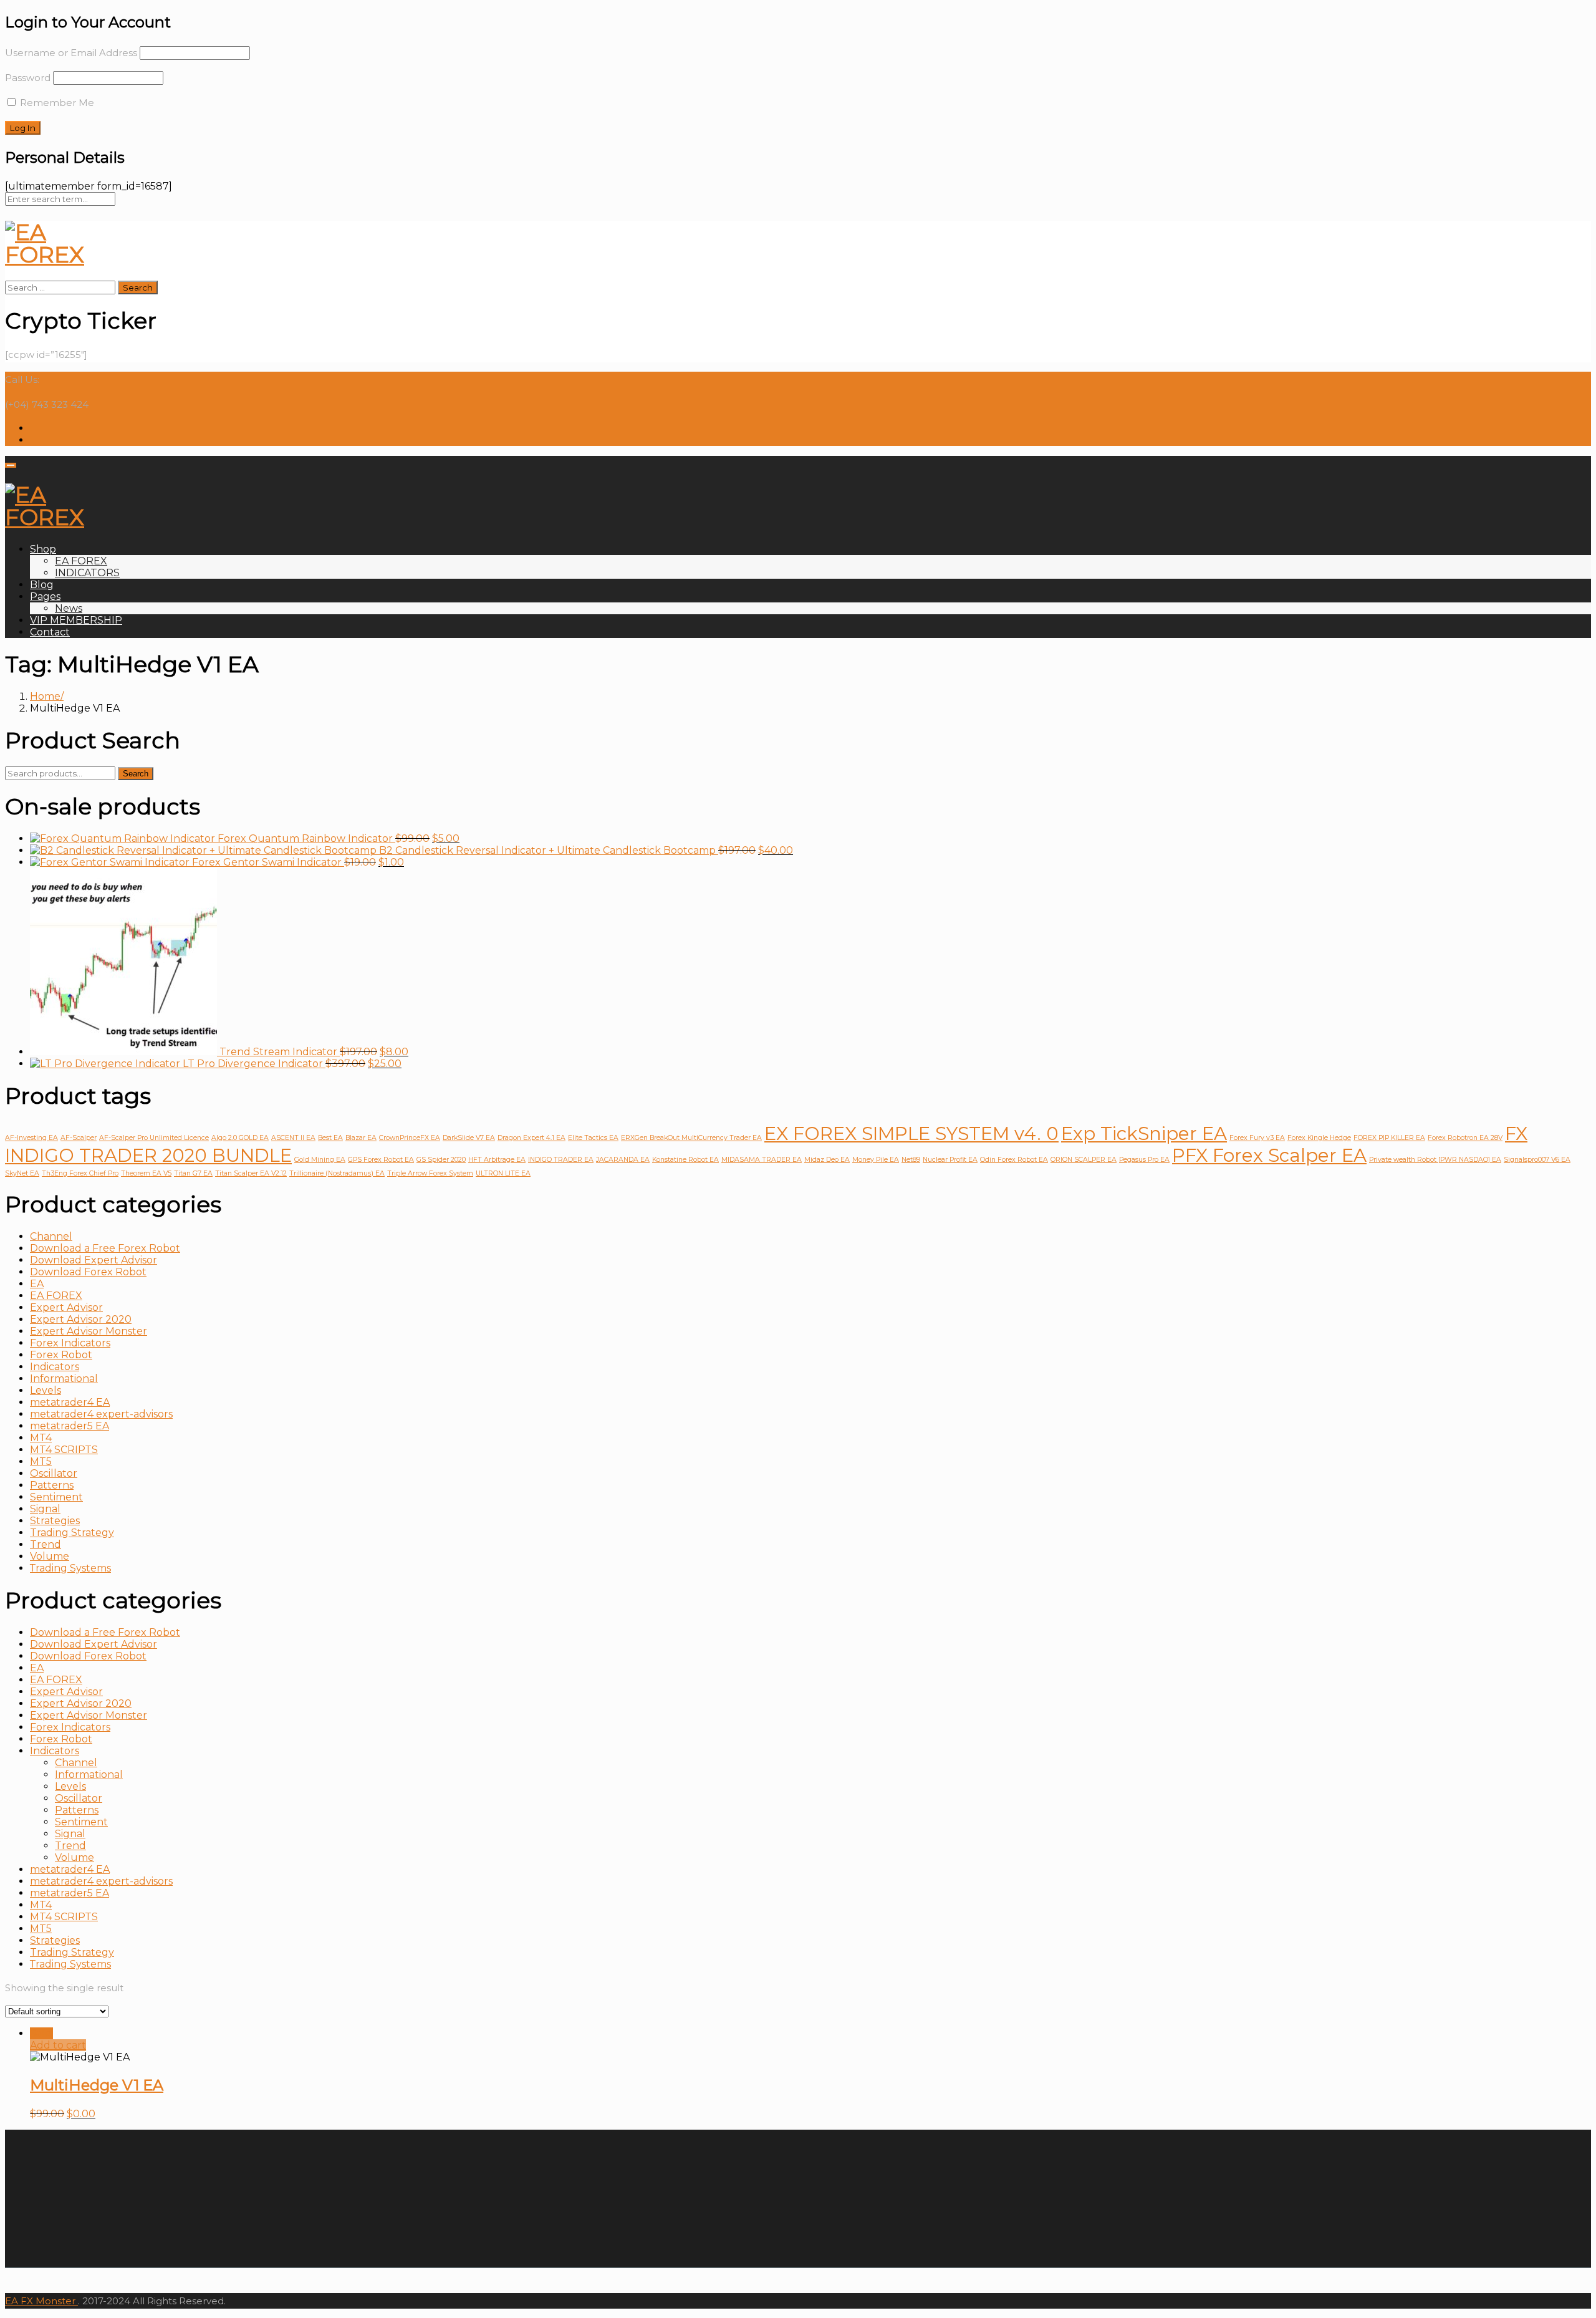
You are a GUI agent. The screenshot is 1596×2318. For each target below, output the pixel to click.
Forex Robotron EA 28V (1465, 1138)
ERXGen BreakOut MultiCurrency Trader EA (691, 1138)
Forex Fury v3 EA (1257, 1138)
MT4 (41, 1438)
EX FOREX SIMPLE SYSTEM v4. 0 (911, 1133)
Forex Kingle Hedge (1319, 1138)
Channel (51, 1236)
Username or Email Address (71, 53)
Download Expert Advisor (94, 1260)
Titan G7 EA (193, 1173)
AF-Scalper (79, 1138)
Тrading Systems (70, 1568)
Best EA (330, 1138)
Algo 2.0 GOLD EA (240, 1138)
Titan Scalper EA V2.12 (251, 1173)
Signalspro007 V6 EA (1537, 1160)
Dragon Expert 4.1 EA (531, 1138)
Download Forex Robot (88, 1272)
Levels (46, 1390)
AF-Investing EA (31, 1138)
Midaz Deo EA (827, 1160)
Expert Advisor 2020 (81, 1319)
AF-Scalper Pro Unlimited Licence (154, 1138)
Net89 (911, 1160)
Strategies (55, 1521)
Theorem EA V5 (146, 1173)
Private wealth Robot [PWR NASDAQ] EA (1435, 1160)
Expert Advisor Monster (89, 1331)
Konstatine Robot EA (685, 1160)
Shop (43, 549)
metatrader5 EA (70, 1426)
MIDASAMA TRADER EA (762, 1160)
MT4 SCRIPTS (64, 1450)
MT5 (41, 1461)
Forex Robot (61, 1355)
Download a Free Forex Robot (105, 1248)
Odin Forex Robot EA (1014, 1160)
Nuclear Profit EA (950, 1160)
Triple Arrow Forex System (430, 1173)
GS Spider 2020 (441, 1160)
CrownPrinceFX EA (410, 1138)
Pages (45, 596)
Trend (46, 1544)
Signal (45, 1509)
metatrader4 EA (70, 1402)
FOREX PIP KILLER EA (1389, 1138)
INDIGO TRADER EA (561, 1160)
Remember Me (56, 103)
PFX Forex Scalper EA (1269, 1155)
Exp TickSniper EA (1144, 1133)
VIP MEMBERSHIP (76, 620)
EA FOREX (81, 561)
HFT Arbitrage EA (497, 1160)
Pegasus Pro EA (1144, 1160)
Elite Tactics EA (593, 1138)
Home (45, 696)
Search (136, 774)
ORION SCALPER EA (1084, 1160)
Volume (50, 1556)
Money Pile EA (876, 1160)
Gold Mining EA (320, 1160)
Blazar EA (361, 1138)
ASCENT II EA (293, 1138)
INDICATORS (87, 573)
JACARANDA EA (623, 1160)
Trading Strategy (72, 1533)
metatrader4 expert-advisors (101, 1414)
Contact (50, 632)
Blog (42, 585)
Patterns (52, 1485)
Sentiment (56, 1497)
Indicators (55, 1367)
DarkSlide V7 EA (469, 1138)
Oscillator (54, 1473)
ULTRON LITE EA (503, 1173)
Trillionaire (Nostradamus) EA (337, 1173)
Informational (64, 1379)
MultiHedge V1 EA (97, 2085)
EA (37, 1284)
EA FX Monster (40, 2301)
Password (28, 78)
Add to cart (58, 2045)
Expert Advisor (66, 1307)
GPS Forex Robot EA (381, 1160)
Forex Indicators (70, 1343)
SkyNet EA (22, 1173)
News (69, 608)
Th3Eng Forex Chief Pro (80, 1173)
